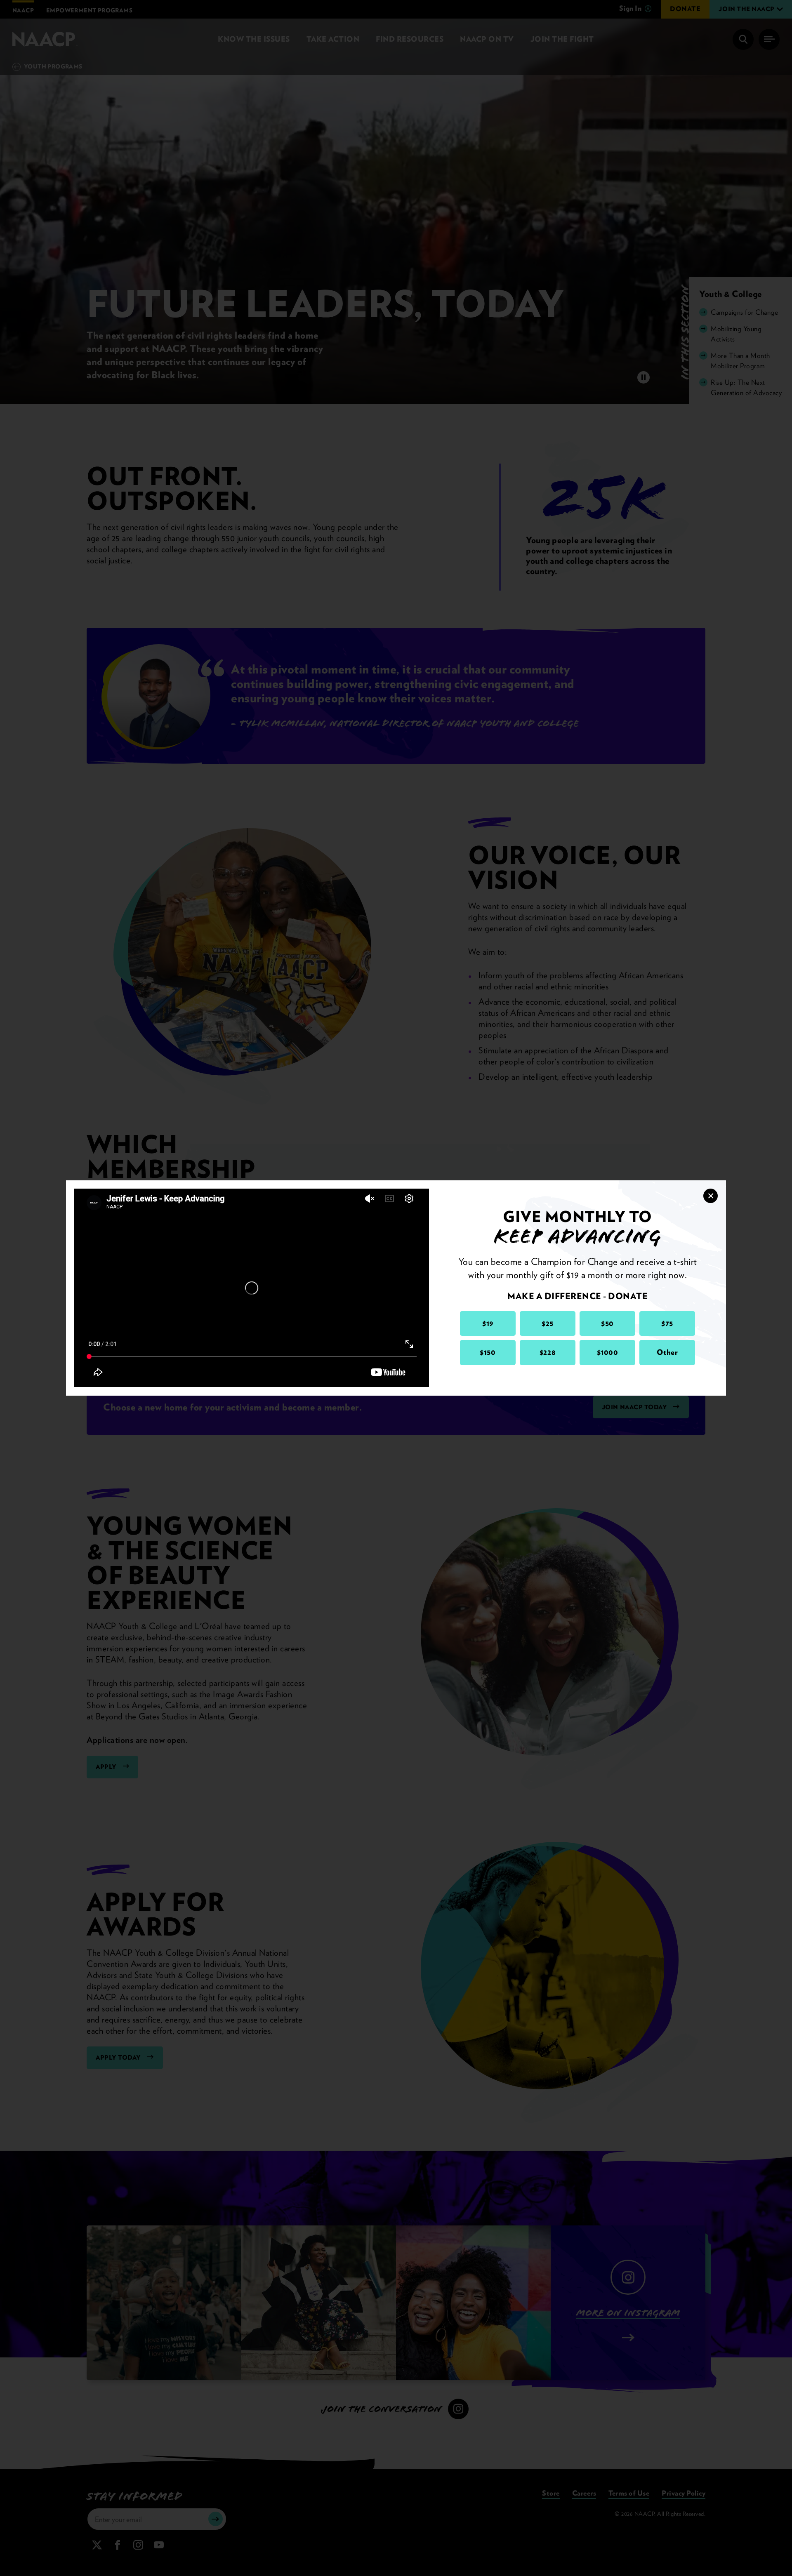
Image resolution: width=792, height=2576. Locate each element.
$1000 (608, 1352)
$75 (667, 1323)
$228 (548, 1352)
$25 (548, 1323)
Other (667, 1352)
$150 (488, 1352)
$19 (488, 1323)
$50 (607, 1323)
